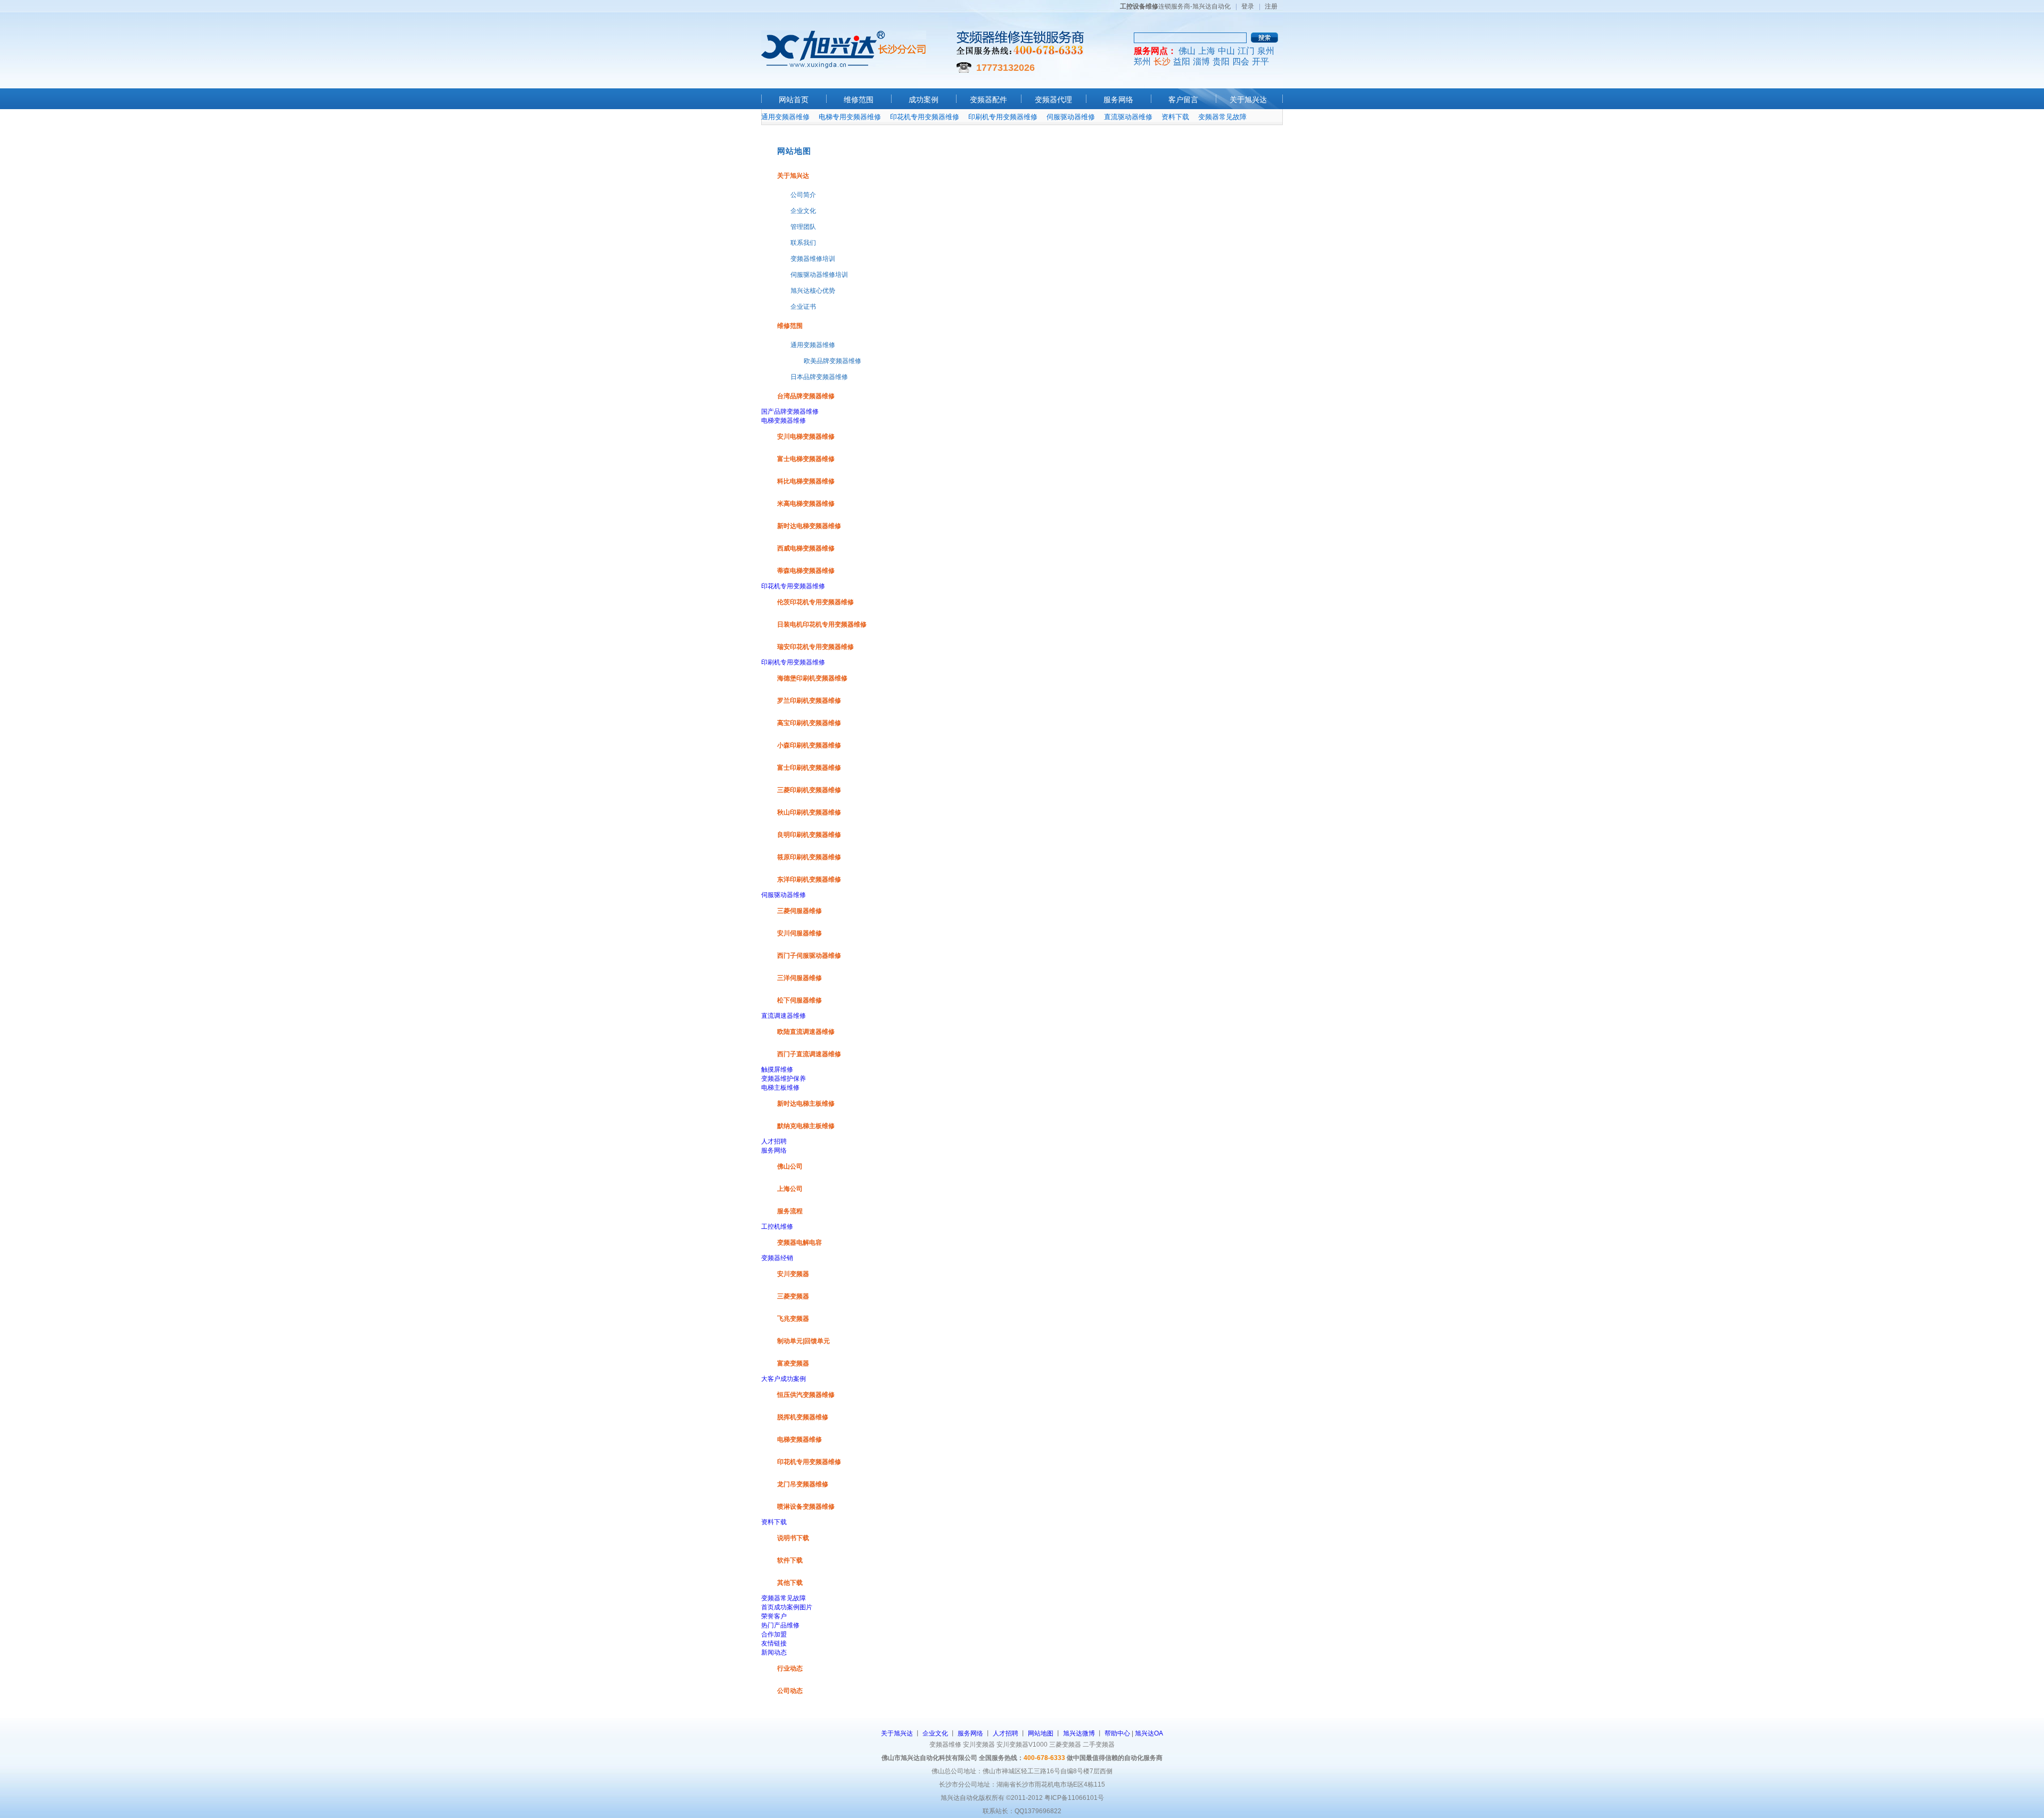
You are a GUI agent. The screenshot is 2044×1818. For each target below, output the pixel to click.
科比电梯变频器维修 (806, 481)
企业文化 (803, 211)
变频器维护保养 (784, 1079)
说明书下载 (793, 1538)
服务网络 (1118, 100)
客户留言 (1183, 100)
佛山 (1187, 51)
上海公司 (790, 1189)
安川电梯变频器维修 (806, 437)
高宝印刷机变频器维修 (809, 723)
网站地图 (1041, 1733)
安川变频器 (793, 1274)
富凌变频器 (793, 1363)
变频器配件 (988, 100)
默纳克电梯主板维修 (806, 1126)
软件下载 (790, 1560)
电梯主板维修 (780, 1088)
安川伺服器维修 (800, 933)
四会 (1241, 61)
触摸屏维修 (777, 1070)
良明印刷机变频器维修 (809, 835)
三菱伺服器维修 (800, 911)
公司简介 (803, 195)
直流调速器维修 (784, 1016)
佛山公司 (790, 1166)
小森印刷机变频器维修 (809, 745)
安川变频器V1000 (1022, 1745)
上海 (1207, 51)
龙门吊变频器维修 (803, 1484)
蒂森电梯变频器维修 (806, 571)
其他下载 (790, 1583)
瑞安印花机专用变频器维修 (815, 647)
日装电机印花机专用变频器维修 (822, 624)
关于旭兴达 (1248, 100)
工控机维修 (777, 1227)
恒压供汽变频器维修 (806, 1395)
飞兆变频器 (793, 1319)
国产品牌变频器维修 (790, 412)
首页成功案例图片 (787, 1607)
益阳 (1182, 61)
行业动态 (790, 1668)
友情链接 (774, 1643)
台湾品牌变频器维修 (806, 396)
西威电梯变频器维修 (806, 548)
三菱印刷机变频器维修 (809, 790)
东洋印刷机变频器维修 (809, 879)
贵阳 (1221, 61)
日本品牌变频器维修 (819, 377)
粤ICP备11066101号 (1074, 1798)
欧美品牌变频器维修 (833, 361)
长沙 (1162, 61)
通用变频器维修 (785, 117)
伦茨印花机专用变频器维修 (815, 602)
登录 (1248, 6)
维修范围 (859, 100)
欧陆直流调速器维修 (806, 1032)
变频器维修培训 (813, 259)
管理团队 (803, 227)
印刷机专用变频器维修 (1003, 117)
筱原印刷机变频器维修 (809, 857)
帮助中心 (1117, 1733)
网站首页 (794, 100)
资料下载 (1175, 117)
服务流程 (790, 1211)
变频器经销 (777, 1258)
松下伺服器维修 (800, 1000)
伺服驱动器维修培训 (819, 275)
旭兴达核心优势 (813, 291)
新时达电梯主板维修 (806, 1104)
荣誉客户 (774, 1616)
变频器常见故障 (1222, 117)
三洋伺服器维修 (800, 978)
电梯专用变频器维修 (850, 117)
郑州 (1142, 61)
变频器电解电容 (800, 1243)
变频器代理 (1053, 100)
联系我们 (803, 243)
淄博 (1201, 61)
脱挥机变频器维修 (803, 1417)
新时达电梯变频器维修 (809, 526)
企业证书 (803, 307)
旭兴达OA (1149, 1733)
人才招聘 (774, 1141)
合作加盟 (774, 1634)
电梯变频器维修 (784, 421)
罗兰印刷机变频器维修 (809, 701)
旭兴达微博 (1079, 1733)
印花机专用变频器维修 (925, 117)
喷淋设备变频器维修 (806, 1507)
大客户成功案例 (784, 1379)
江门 (1246, 51)
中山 (1226, 51)
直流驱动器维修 (1128, 117)
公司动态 (790, 1691)
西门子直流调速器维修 (809, 1054)
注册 (1271, 6)
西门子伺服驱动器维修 (809, 956)
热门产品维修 (780, 1625)
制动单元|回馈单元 (803, 1341)
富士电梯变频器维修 (806, 459)
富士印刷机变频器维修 (809, 768)
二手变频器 (1099, 1745)
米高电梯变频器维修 (806, 504)
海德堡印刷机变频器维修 (812, 678)
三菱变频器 (793, 1296)
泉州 (1266, 51)
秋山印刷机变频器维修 (809, 812)
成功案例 (924, 100)
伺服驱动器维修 (1071, 117)
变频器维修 (945, 1745)
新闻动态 (774, 1652)
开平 (1260, 61)
